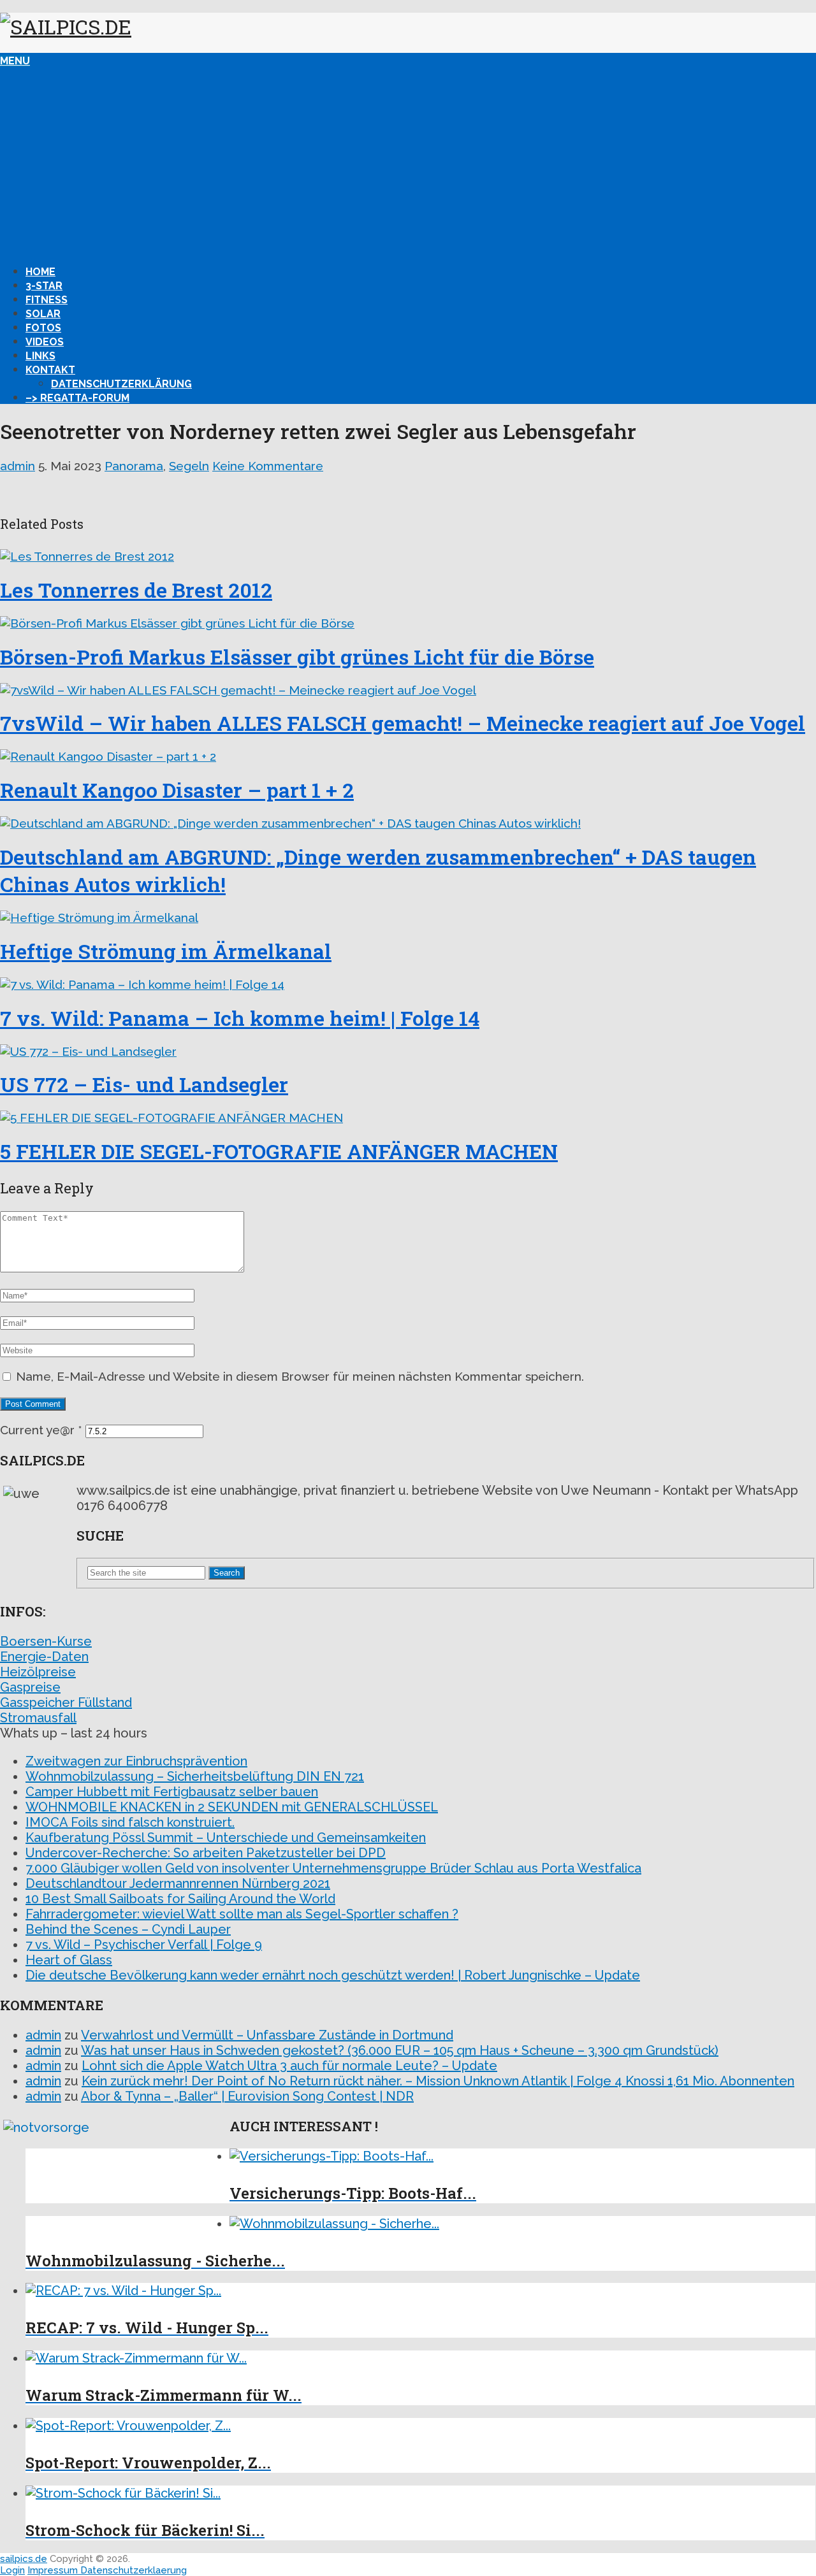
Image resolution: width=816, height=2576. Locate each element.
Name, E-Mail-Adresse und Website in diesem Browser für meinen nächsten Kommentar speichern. (300, 1376)
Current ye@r (41, 1430)
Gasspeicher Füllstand (66, 1702)
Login (12, 2570)
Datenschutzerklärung (121, 384)
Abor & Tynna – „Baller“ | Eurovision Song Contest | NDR (247, 2096)
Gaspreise (30, 1687)
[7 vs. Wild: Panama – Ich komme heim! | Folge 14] (408, 984)
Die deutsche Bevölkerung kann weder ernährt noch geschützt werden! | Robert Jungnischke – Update (333, 1975)
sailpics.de (24, 2559)
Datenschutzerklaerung (134, 2570)
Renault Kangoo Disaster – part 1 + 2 (177, 790)
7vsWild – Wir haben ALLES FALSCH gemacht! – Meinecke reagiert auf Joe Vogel (403, 723)
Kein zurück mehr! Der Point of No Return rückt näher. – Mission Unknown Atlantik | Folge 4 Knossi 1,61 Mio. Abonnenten (438, 2081)
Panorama (134, 466)
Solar (43, 314)
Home (40, 272)
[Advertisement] (408, 162)
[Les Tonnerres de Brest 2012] (408, 556)
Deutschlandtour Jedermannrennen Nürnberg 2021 (178, 1883)
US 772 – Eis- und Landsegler (144, 1084)
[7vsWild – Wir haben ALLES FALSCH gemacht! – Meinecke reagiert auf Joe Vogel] (408, 690)
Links (40, 356)
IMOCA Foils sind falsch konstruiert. (130, 1822)
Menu (15, 61)
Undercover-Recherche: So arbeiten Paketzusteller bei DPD (206, 1853)
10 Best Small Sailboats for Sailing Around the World (180, 1899)
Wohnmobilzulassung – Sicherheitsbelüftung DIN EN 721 (195, 1776)
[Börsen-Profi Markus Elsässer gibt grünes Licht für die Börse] (408, 623)
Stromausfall (38, 1718)
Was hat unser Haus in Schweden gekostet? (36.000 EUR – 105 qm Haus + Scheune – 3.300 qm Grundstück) (400, 2050)
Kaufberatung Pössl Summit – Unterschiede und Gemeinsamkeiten (226, 1838)
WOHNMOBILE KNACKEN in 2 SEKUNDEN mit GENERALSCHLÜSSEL (232, 1807)
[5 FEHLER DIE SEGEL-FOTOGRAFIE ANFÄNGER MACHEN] (408, 1118)
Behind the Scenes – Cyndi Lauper (128, 1929)
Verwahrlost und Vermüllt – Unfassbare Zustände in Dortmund (267, 2035)
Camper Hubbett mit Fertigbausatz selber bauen (172, 1792)
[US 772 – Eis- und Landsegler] (408, 1051)
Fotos (43, 328)
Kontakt (50, 370)
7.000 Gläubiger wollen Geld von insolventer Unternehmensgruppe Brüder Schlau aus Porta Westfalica (333, 1868)
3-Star (44, 286)
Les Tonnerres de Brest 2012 (136, 590)
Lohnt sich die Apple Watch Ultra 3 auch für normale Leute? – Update (289, 2066)
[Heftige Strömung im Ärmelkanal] (408, 917)
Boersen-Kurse (46, 1641)
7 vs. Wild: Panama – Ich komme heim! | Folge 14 (240, 1018)
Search (227, 1573)
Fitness (47, 300)
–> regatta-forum (77, 398)
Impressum (54, 2570)
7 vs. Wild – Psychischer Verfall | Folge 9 (144, 1945)
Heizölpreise (38, 1672)
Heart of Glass (69, 1960)
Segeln (189, 466)
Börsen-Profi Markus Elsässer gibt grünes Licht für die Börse (297, 657)
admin (18, 466)
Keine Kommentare (268, 466)
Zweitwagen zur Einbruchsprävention (136, 1761)
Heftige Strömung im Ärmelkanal (166, 951)
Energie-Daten (44, 1657)
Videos (45, 342)
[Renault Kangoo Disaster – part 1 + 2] (408, 756)
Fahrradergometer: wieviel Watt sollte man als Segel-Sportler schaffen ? (242, 1914)
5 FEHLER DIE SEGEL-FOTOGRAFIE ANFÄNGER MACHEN (279, 1151)
